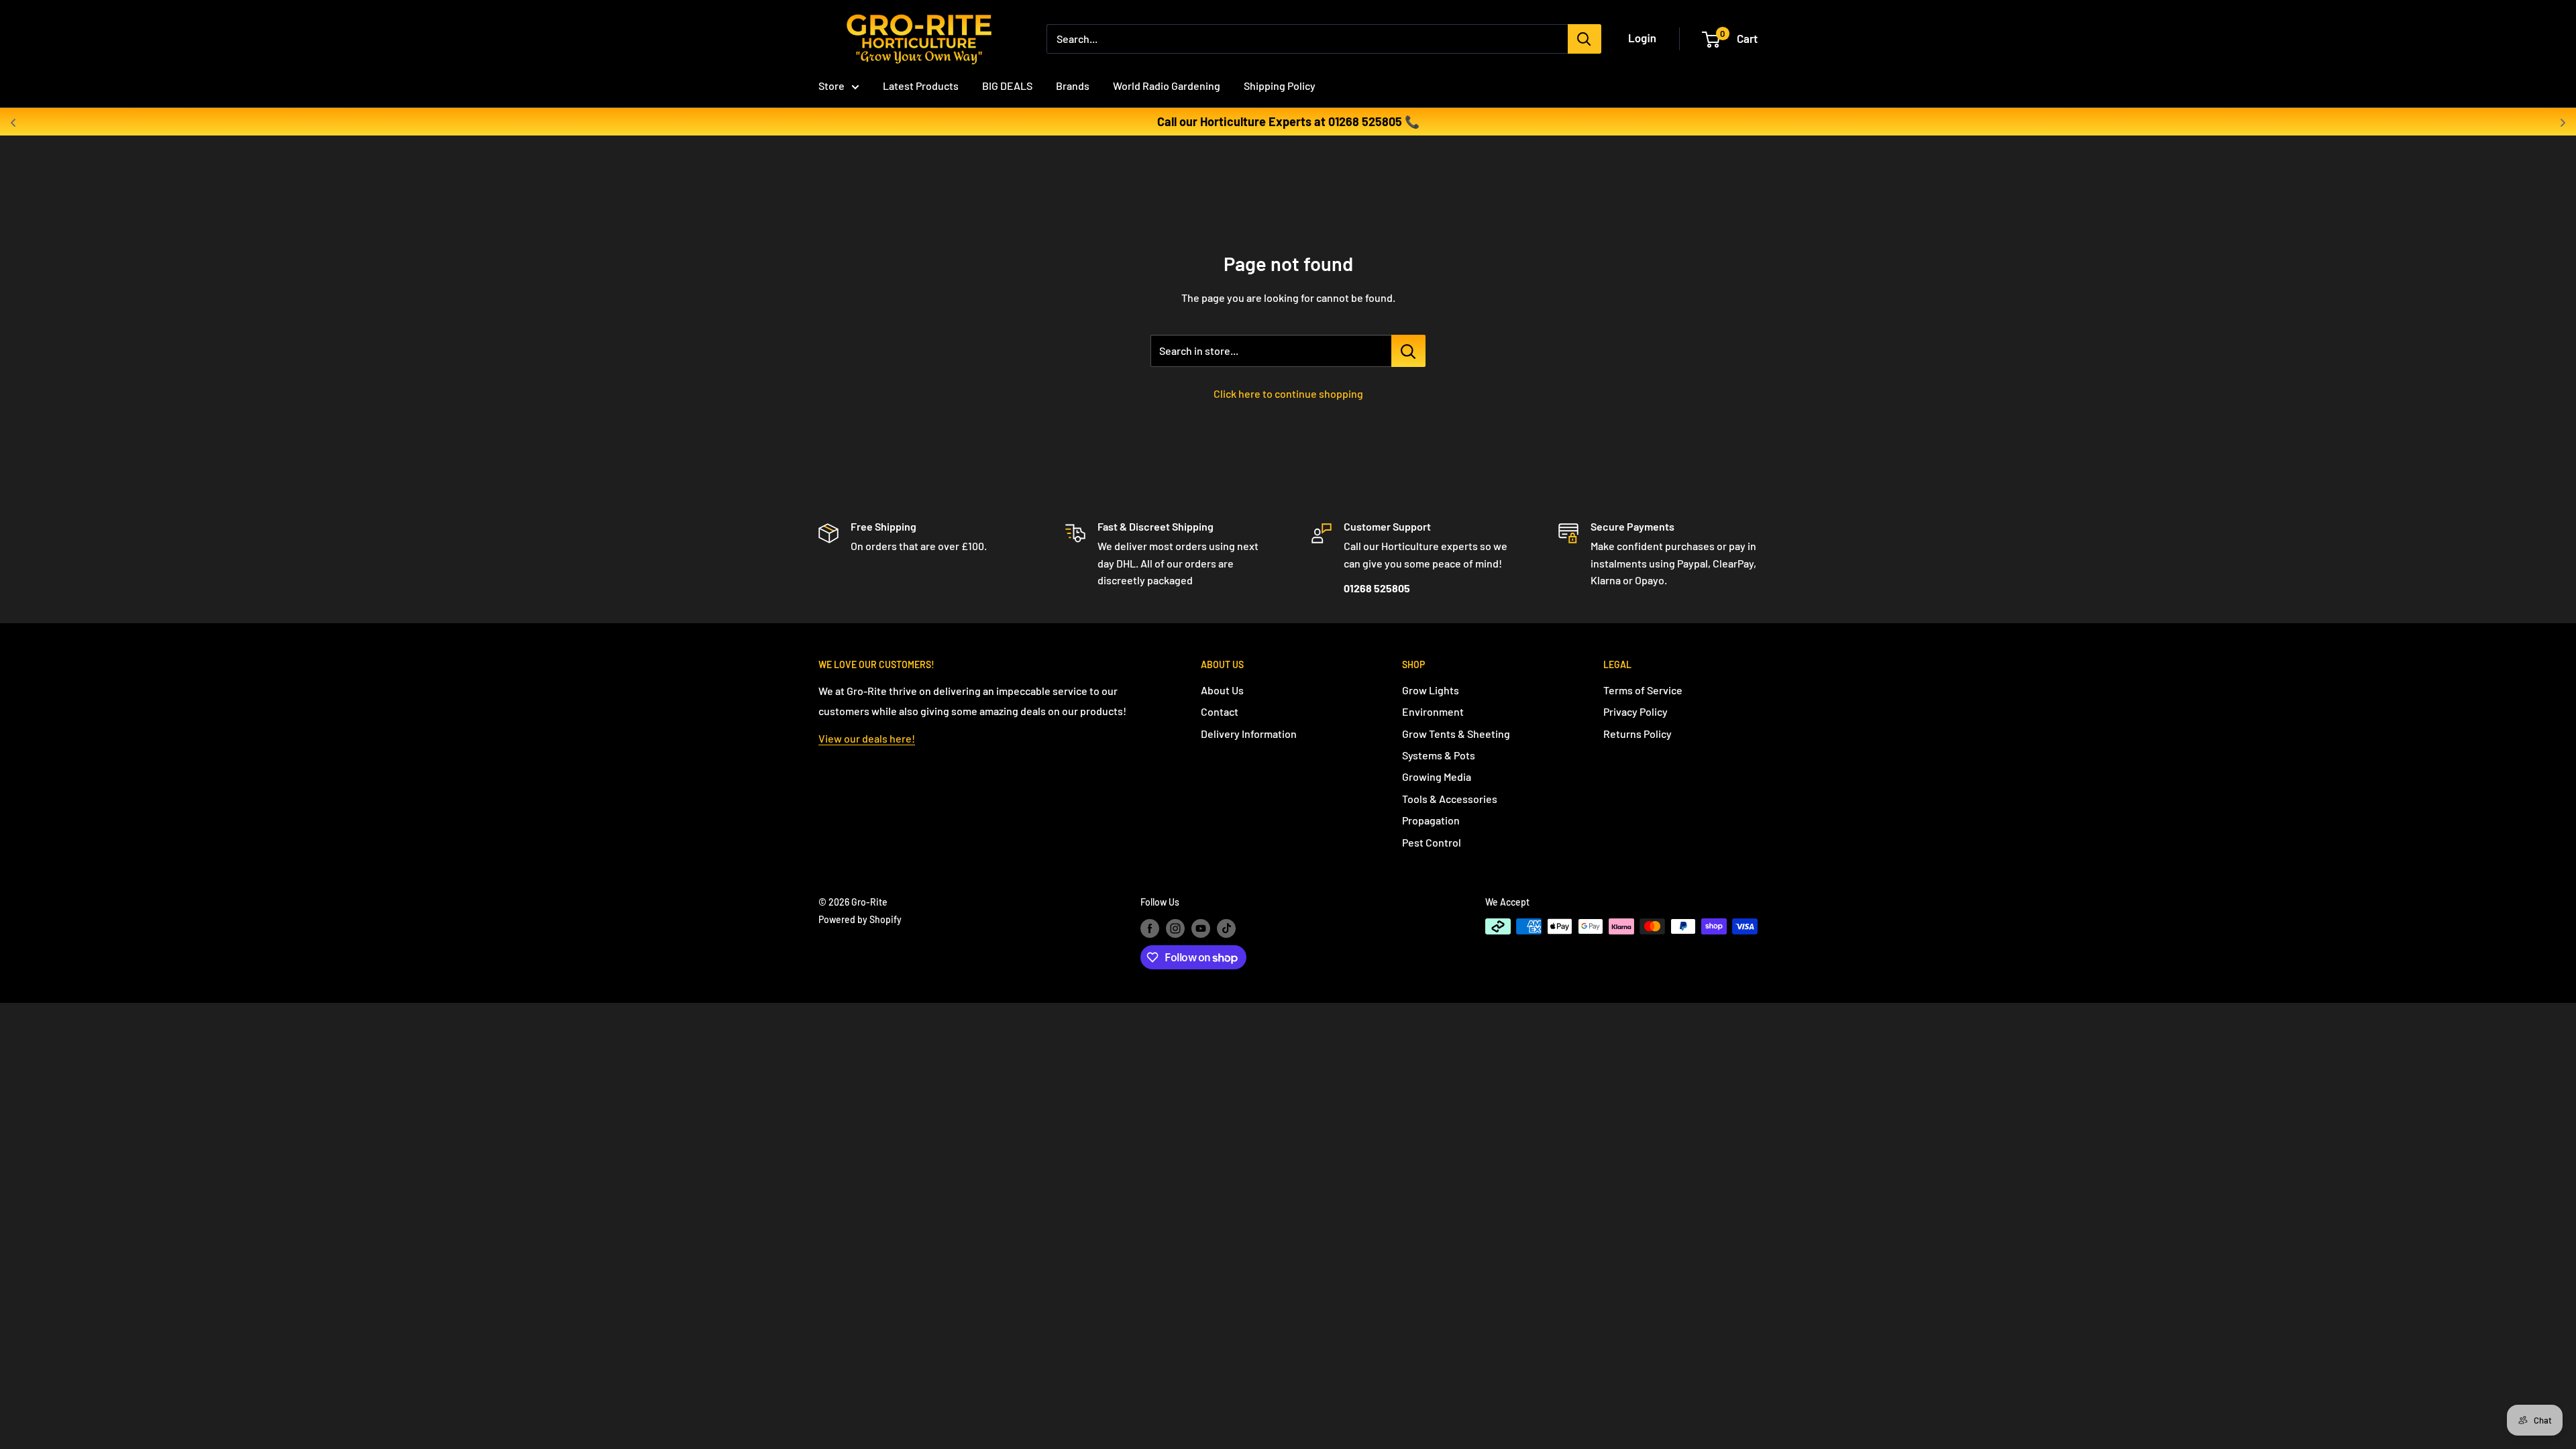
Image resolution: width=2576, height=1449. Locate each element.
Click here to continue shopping (1288, 393)
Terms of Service (1643, 690)
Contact (1220, 711)
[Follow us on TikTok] (1226, 928)
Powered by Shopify (860, 919)
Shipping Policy (1280, 86)
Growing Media (1437, 776)
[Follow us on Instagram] (1175, 928)
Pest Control (1432, 842)
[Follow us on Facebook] (1150, 928)
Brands (1073, 86)
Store (831, 86)
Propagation (1431, 820)
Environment (1433, 711)
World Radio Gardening (1167, 86)
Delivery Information (1249, 734)
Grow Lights (1431, 690)
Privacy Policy (1635, 711)
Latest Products (921, 86)
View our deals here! (867, 738)
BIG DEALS (1007, 86)
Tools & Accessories (1450, 799)
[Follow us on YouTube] (1201, 928)
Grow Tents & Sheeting (1456, 734)
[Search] (1585, 39)
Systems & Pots (1439, 755)
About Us (1222, 690)
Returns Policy (1638, 734)
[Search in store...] (1408, 351)
